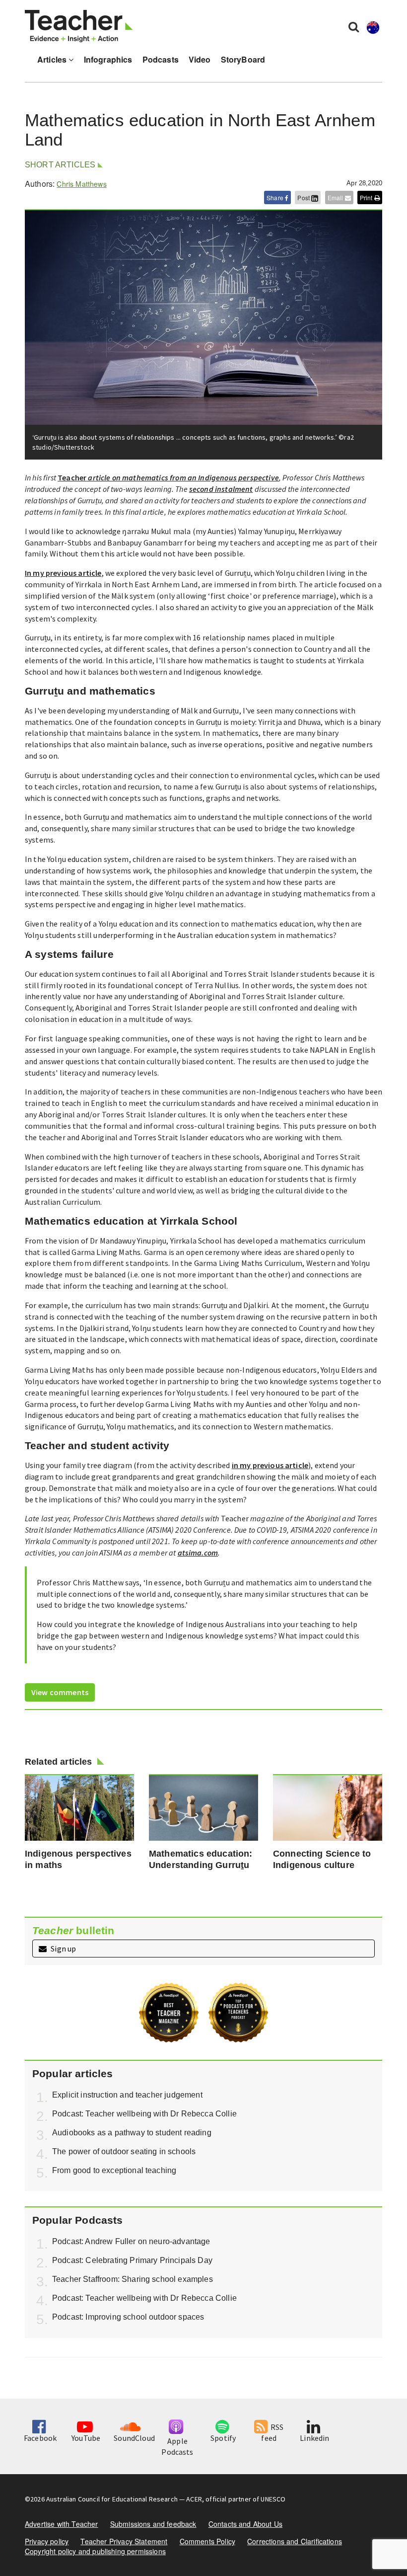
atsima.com (198, 1553)
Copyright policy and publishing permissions (95, 2551)
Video (200, 59)
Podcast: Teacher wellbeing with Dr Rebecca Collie (144, 2114)
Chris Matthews (81, 184)
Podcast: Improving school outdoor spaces (128, 2317)
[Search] (354, 26)
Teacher (72, 477)
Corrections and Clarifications (295, 2541)
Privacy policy (47, 2541)
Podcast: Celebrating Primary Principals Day (132, 2260)
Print (367, 197)
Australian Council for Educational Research (112, 2499)
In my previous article (63, 573)
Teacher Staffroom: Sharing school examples (133, 2279)
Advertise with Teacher (62, 2524)
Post (304, 197)
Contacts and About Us (245, 2524)
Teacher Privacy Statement (124, 2541)
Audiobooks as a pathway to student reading (132, 2133)
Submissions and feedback (153, 2524)
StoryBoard (243, 59)
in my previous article (270, 1465)
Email (336, 197)
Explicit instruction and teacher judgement (127, 2095)
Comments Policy (207, 2541)
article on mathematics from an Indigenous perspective (183, 477)
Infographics (108, 59)
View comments (60, 1692)
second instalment (221, 489)
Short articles (60, 165)
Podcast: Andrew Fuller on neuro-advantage (131, 2241)
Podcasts (161, 59)
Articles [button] (53, 59)
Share (276, 197)
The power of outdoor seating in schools (124, 2151)
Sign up (63, 1949)
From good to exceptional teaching (114, 2170)
